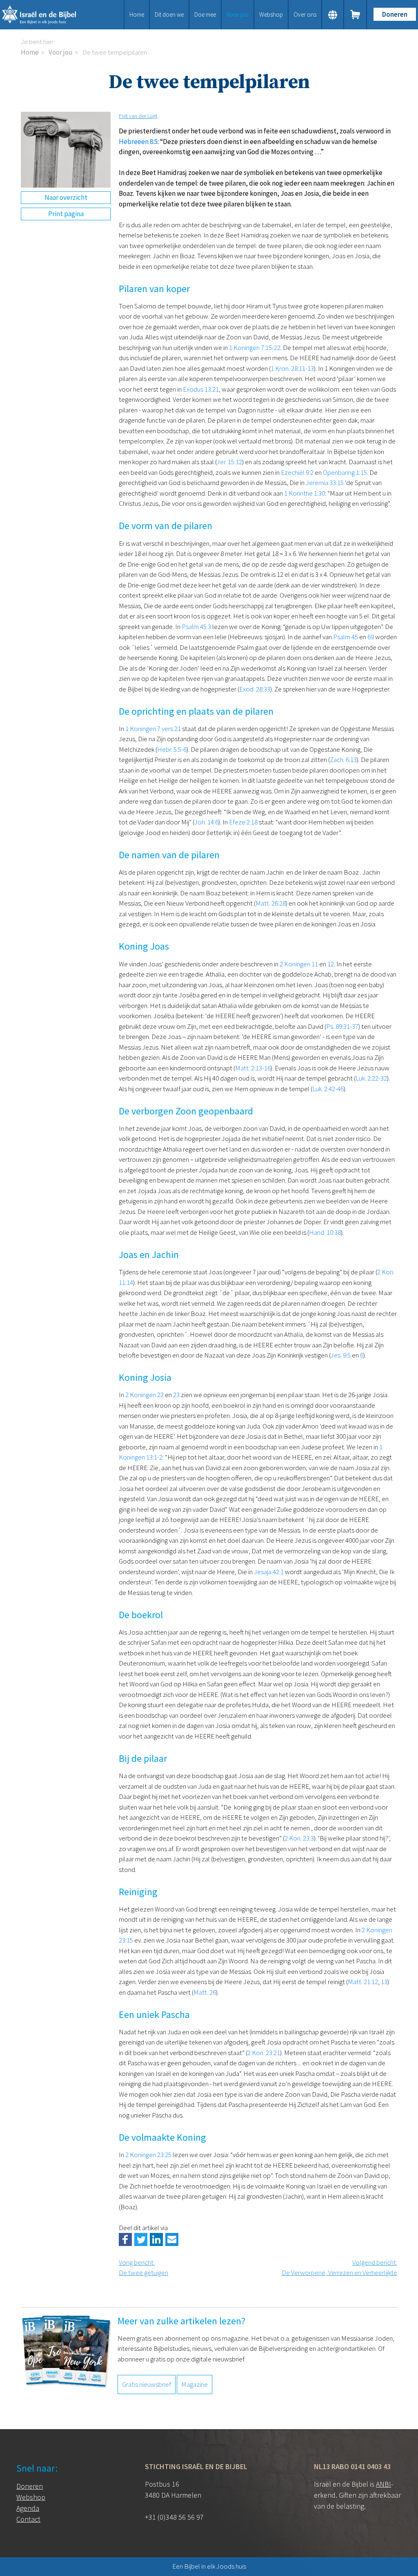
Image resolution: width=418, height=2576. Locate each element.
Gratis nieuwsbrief (147, 2384)
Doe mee (205, 14)
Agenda (28, 2508)
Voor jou (238, 14)
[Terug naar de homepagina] (46, 15)
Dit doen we (169, 14)
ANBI (384, 2484)
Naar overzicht (66, 197)
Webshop (271, 14)
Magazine (195, 2384)
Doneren (395, 14)
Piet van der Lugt (138, 116)
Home (137, 14)
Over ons (305, 14)
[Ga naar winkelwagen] (356, 15)
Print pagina (66, 214)
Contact (28, 2519)
